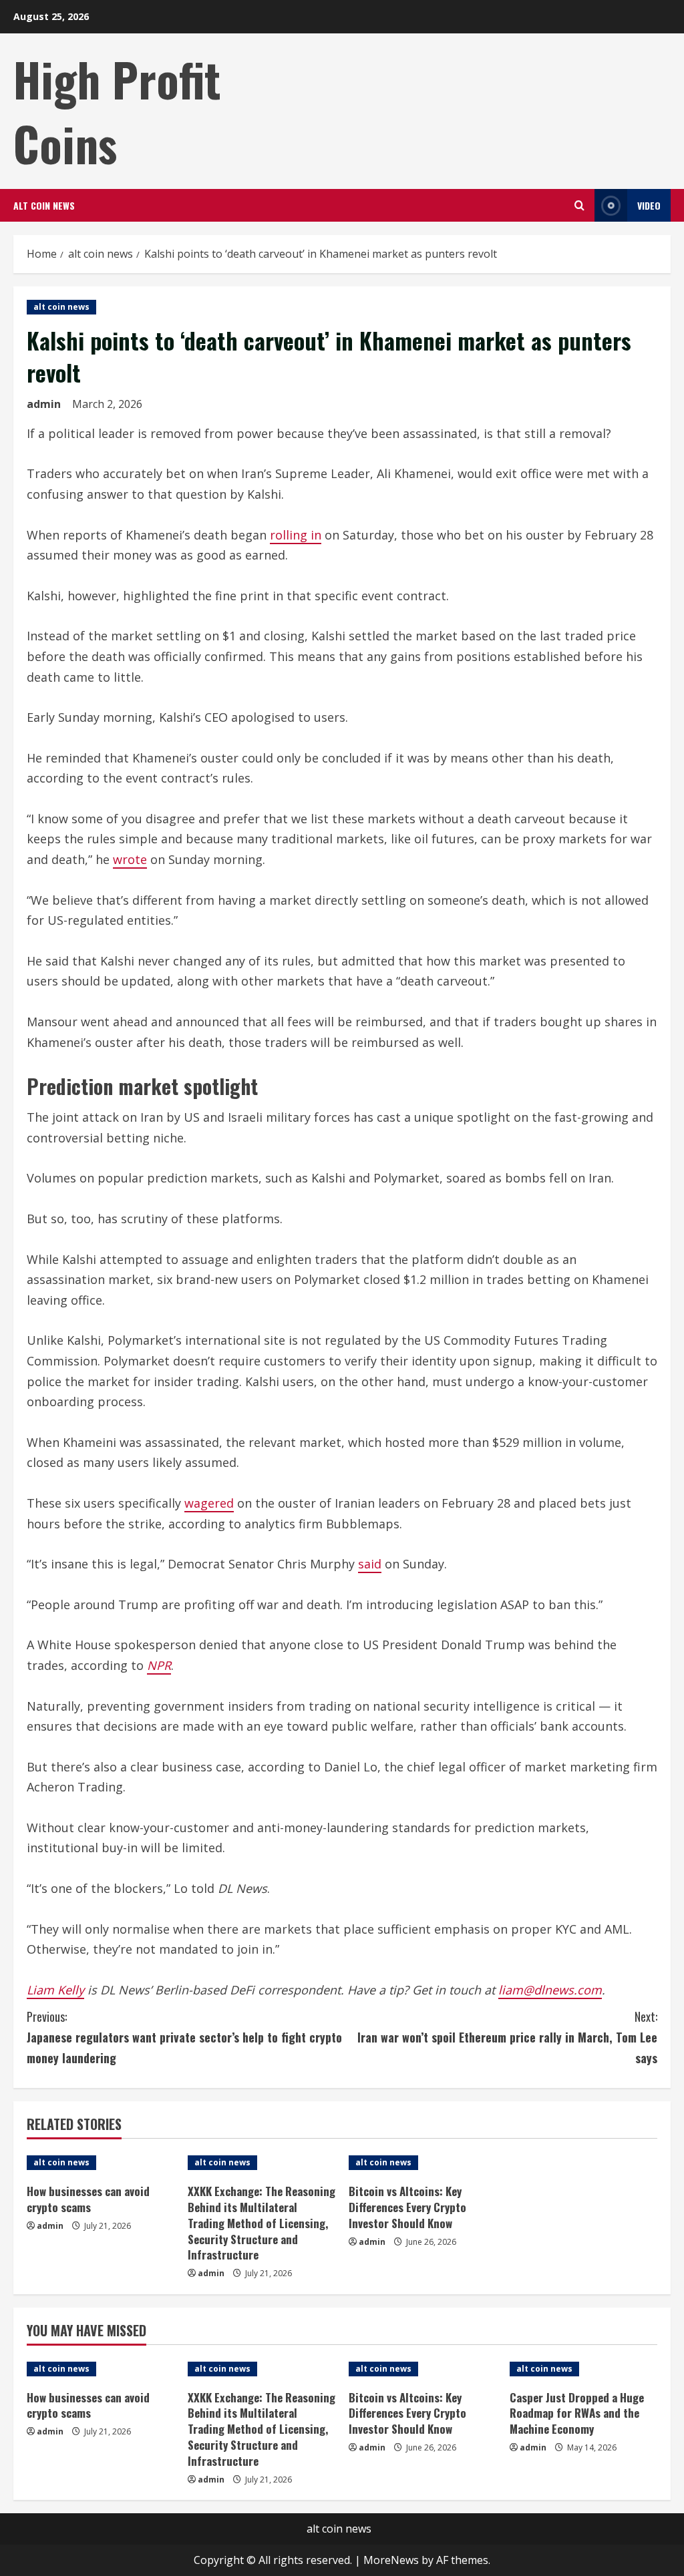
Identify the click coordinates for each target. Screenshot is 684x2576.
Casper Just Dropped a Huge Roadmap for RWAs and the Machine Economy (577, 2413)
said (370, 1564)
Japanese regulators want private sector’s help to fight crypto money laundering (184, 2037)
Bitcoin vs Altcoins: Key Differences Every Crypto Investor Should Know (407, 2207)
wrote (130, 859)
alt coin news (44, 205)
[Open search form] (579, 205)
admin (44, 404)
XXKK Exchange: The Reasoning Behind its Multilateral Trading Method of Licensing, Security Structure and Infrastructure (262, 2223)
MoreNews (391, 2560)
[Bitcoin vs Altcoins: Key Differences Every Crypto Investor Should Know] (422, 2163)
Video (649, 205)
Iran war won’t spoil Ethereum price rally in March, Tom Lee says (507, 2037)
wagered (209, 1503)
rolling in (296, 535)
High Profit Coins (117, 111)
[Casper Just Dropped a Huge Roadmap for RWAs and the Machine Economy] (583, 2369)
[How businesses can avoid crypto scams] (101, 2163)
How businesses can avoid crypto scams (88, 2199)
